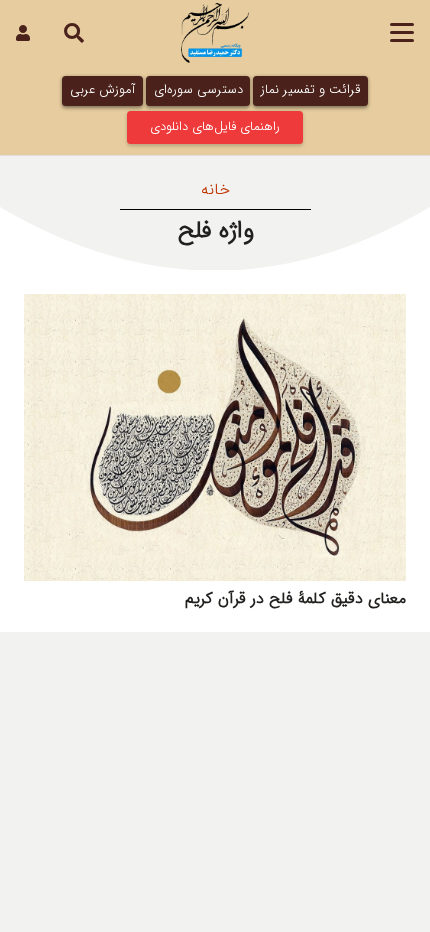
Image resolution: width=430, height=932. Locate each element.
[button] (402, 33)
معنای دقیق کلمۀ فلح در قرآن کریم (295, 598)
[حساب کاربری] (23, 32)
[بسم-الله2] (215, 33)
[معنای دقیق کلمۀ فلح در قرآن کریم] (215, 437)
